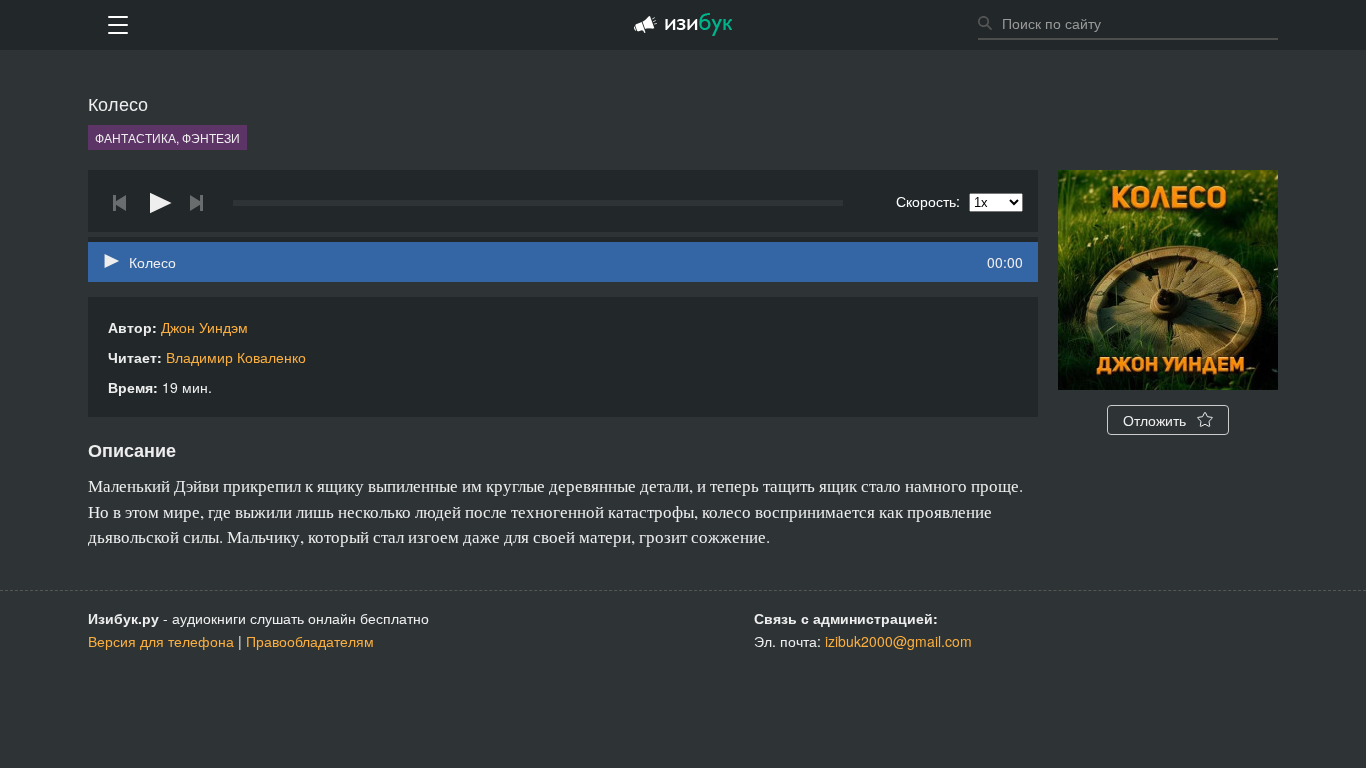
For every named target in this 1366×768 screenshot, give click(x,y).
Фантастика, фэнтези (167, 137)
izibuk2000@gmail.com (898, 641)
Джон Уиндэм (204, 327)
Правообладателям (310, 641)
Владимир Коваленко (236, 357)
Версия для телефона (161, 641)
